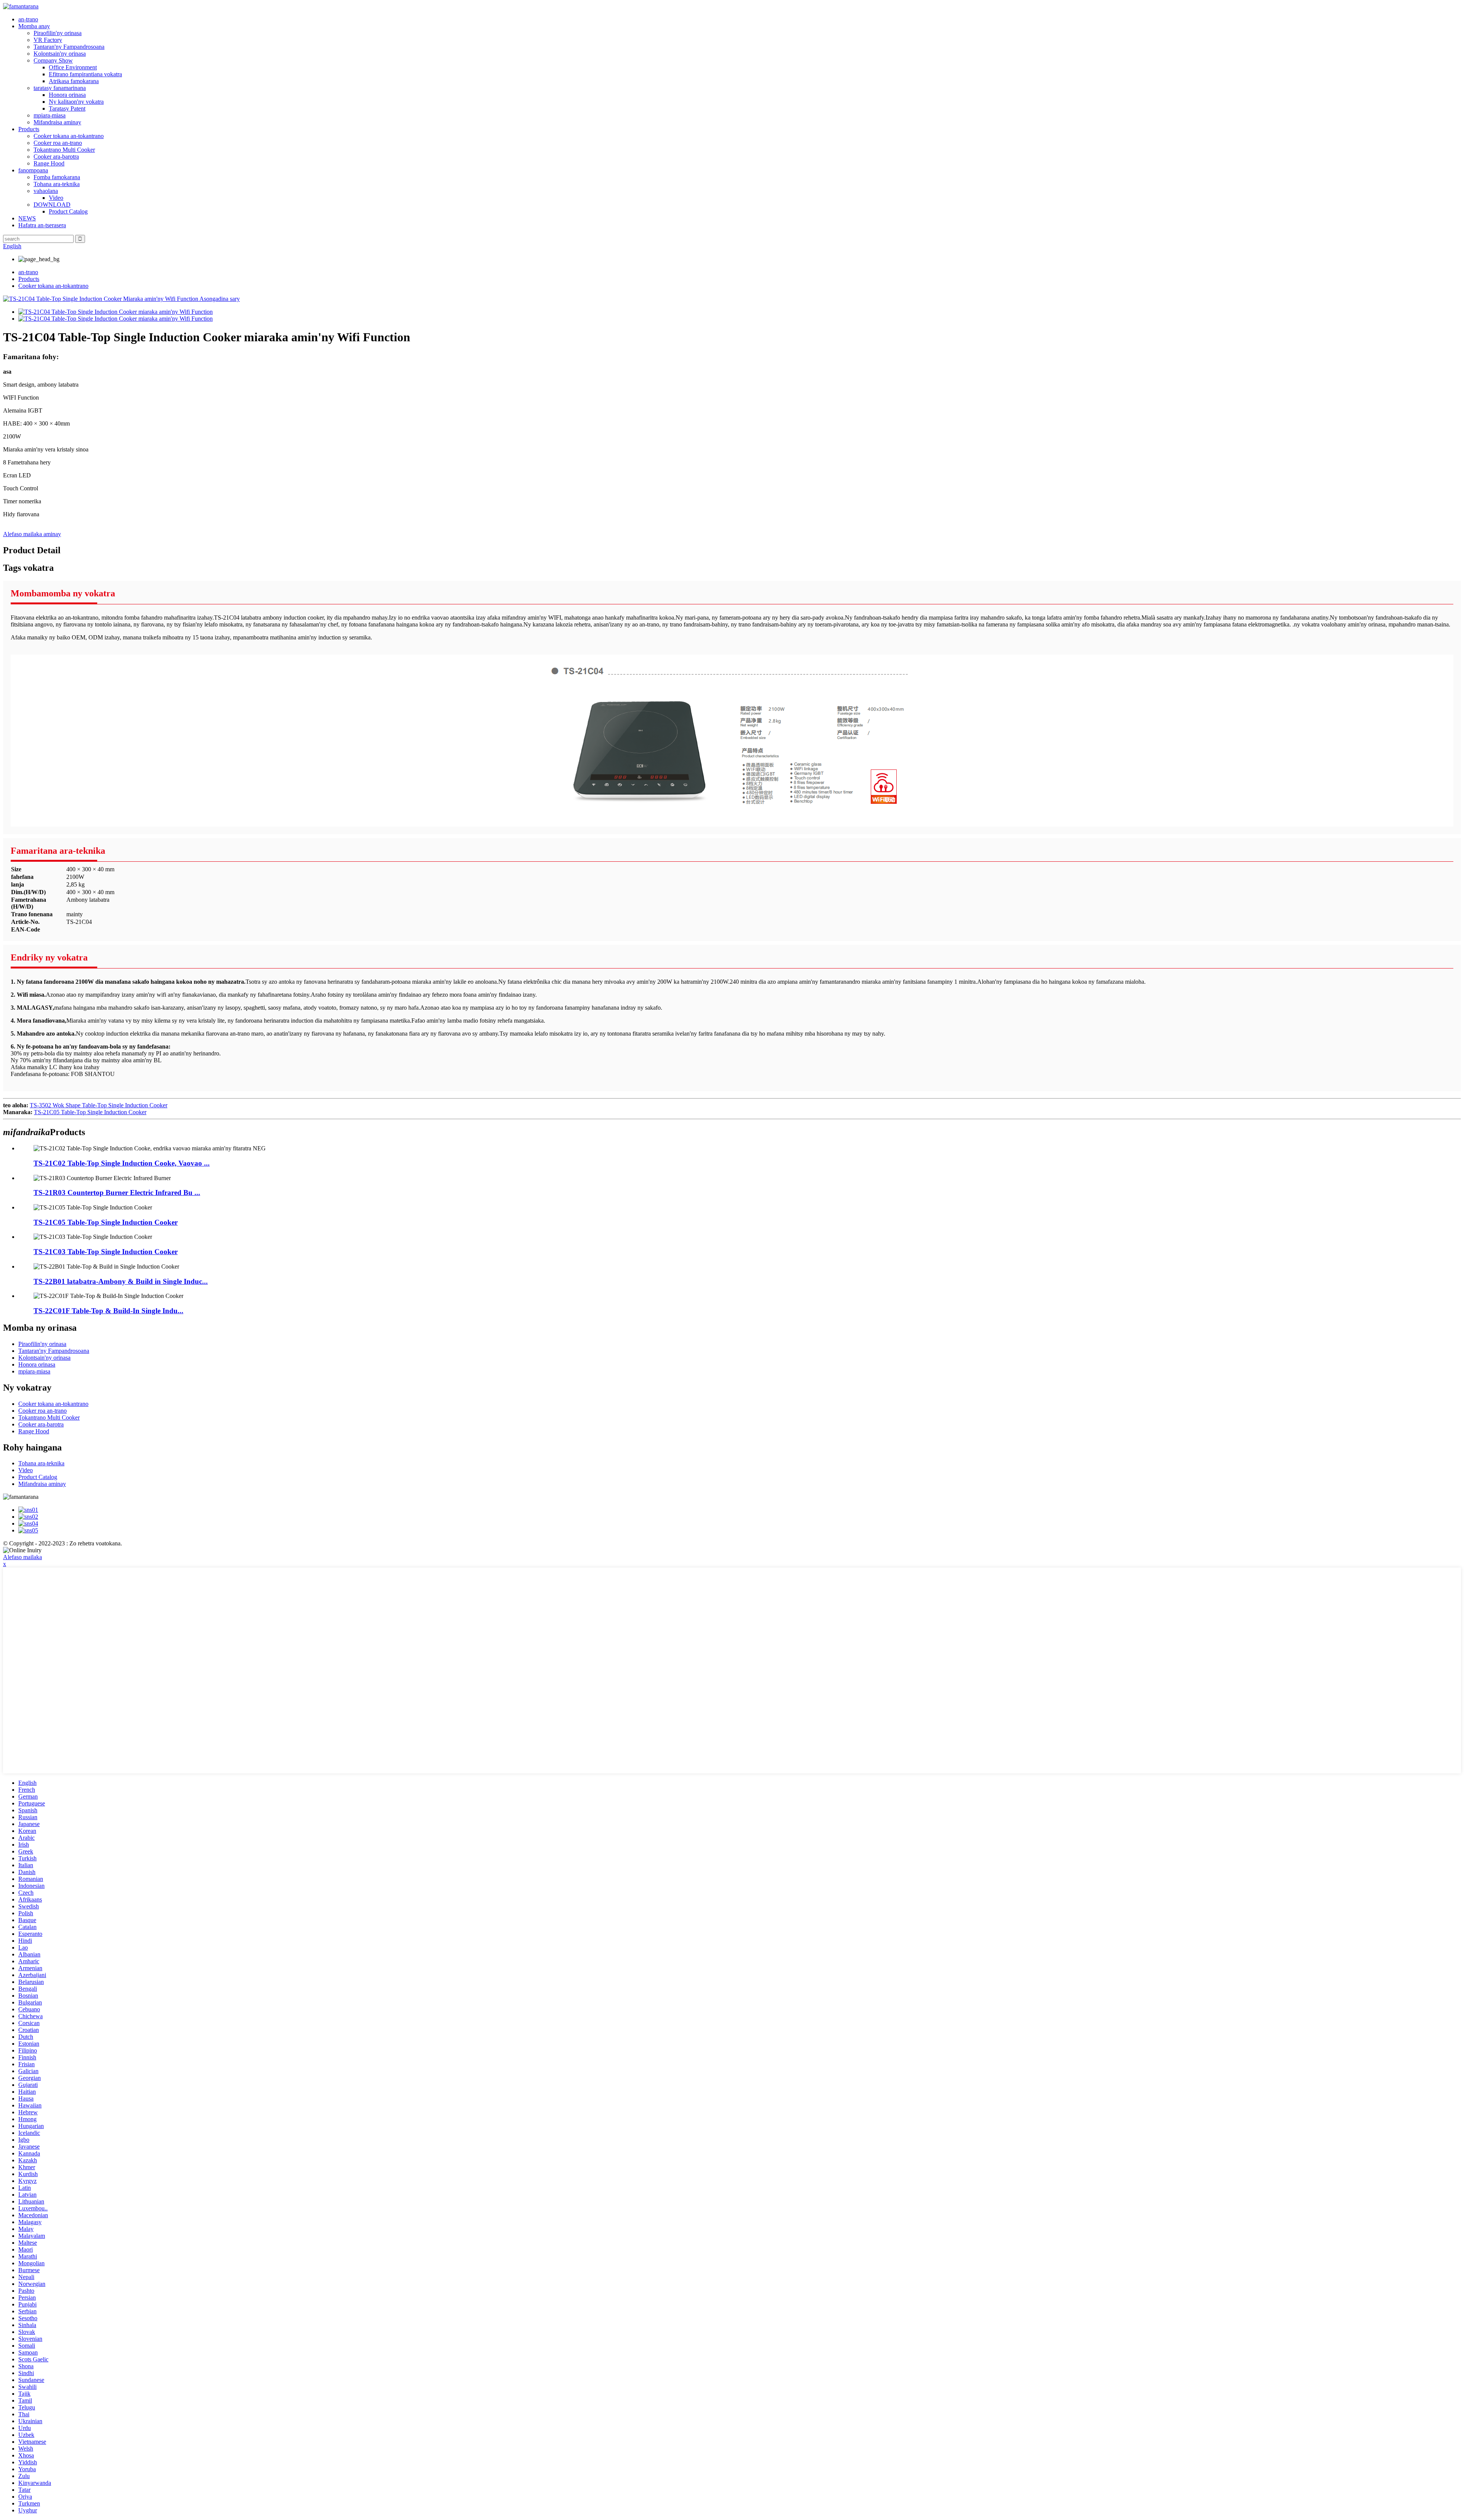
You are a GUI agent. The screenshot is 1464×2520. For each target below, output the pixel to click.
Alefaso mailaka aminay (32, 534)
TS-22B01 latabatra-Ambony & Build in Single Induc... (121, 1281)
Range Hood (49, 163)
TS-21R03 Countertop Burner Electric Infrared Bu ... (117, 1193)
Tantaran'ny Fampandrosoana (69, 47)
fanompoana (33, 170)
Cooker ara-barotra (56, 157)
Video (56, 198)
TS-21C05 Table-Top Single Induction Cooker (90, 1112)
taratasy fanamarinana (60, 88)
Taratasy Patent (67, 108)
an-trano (28, 19)
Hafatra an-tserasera (42, 225)
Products (29, 129)
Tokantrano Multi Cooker (64, 150)
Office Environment (73, 67)
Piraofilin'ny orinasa (58, 33)
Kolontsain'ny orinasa (60, 54)
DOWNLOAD (52, 205)
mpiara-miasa (50, 115)
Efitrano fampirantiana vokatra (85, 74)
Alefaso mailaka (22, 1557)
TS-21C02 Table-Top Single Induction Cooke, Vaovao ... (122, 1163)
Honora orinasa (67, 95)
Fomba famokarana (57, 177)
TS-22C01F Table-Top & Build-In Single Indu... (108, 1311)
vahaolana (46, 191)
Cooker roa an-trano (58, 143)
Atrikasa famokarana (74, 81)
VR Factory (48, 40)
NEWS (27, 218)
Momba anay (34, 26)
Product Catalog (68, 211)
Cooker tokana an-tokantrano (69, 136)
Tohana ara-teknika (57, 184)
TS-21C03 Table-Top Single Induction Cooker (106, 1252)
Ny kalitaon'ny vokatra (76, 102)
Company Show (53, 60)
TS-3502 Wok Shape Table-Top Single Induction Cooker (99, 1105)
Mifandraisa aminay (57, 122)
